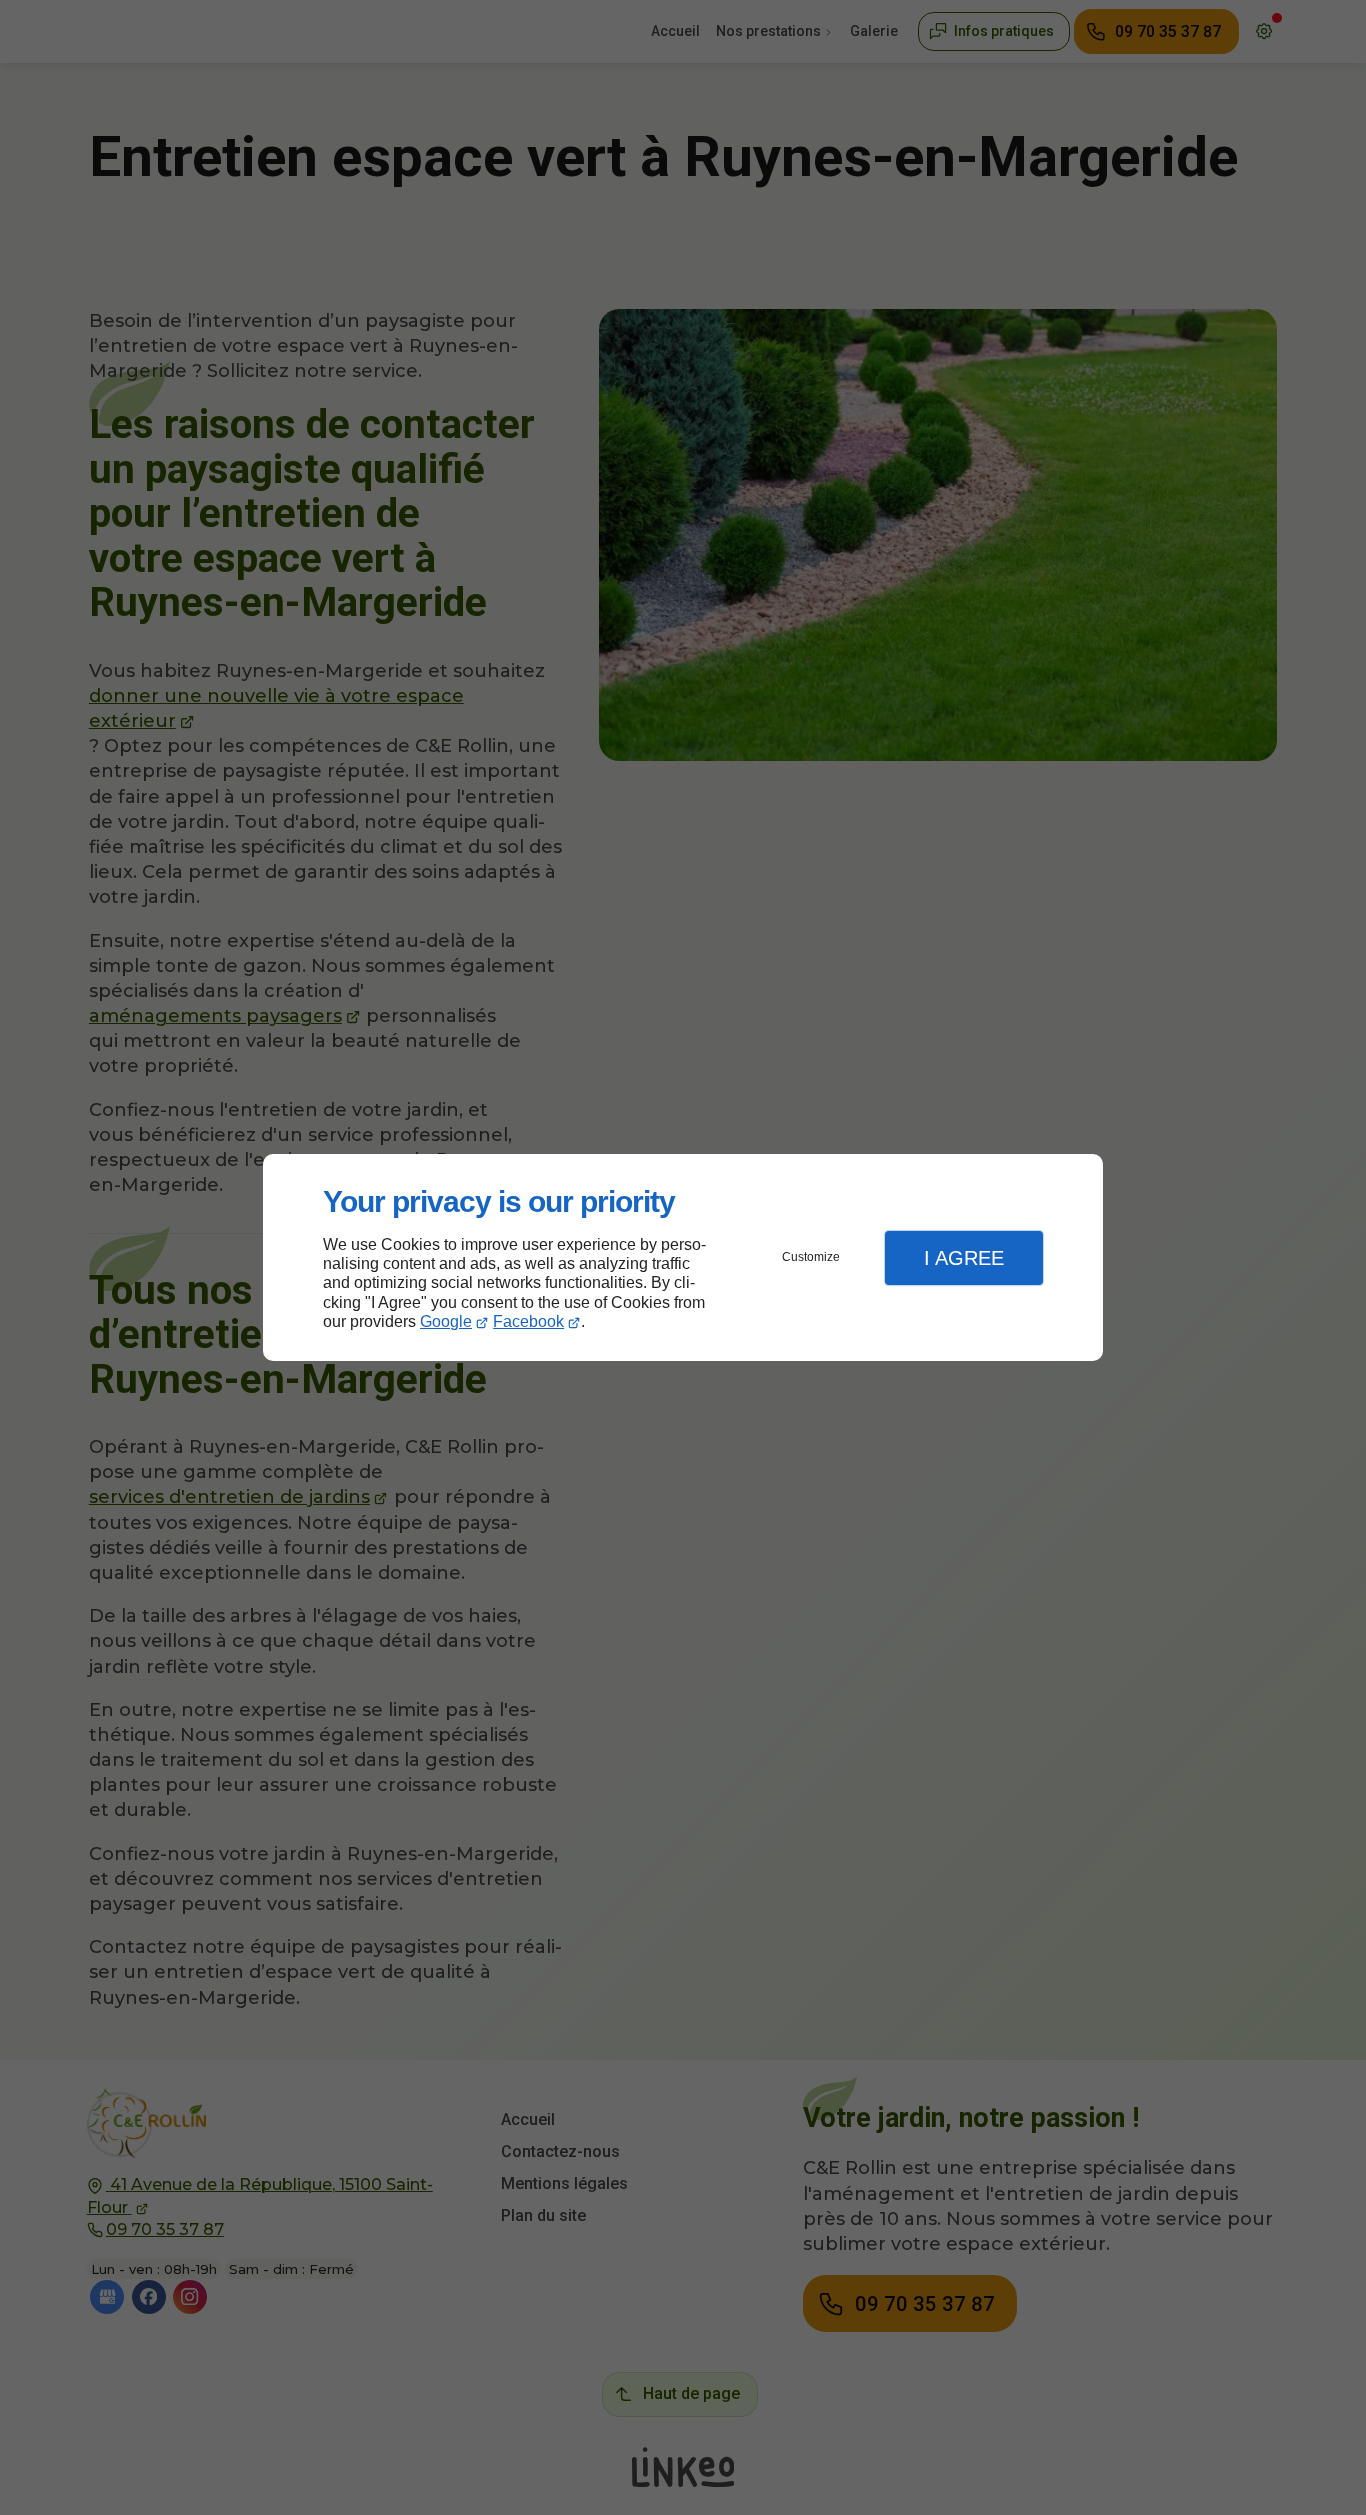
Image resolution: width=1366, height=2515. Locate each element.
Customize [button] (811, 1257)
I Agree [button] (964, 1258)
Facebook (528, 1321)
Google (446, 1321)
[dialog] (683, 1257)
